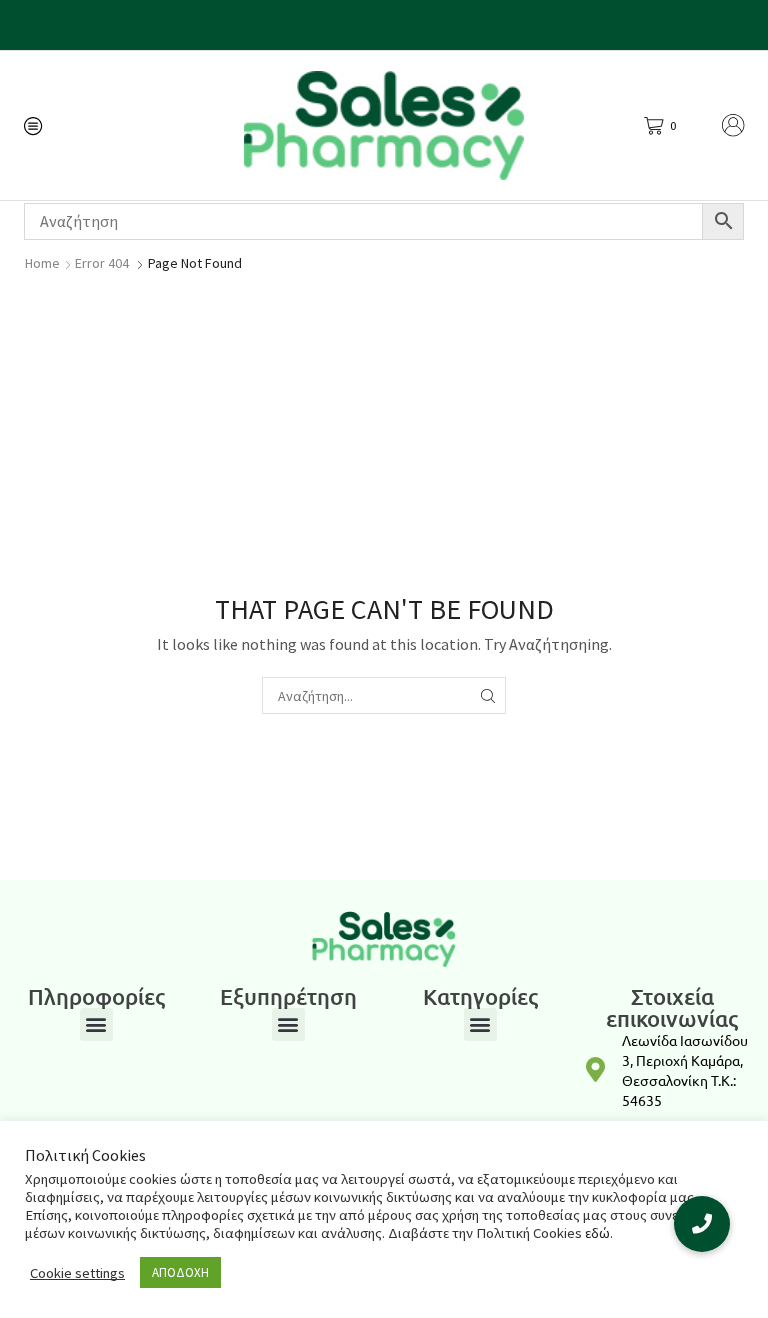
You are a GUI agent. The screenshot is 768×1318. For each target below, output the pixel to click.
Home (42, 263)
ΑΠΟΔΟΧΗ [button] (180, 1272)
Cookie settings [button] (77, 1273)
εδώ (597, 1233)
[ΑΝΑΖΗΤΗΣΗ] (487, 695)
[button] (96, 1024)
